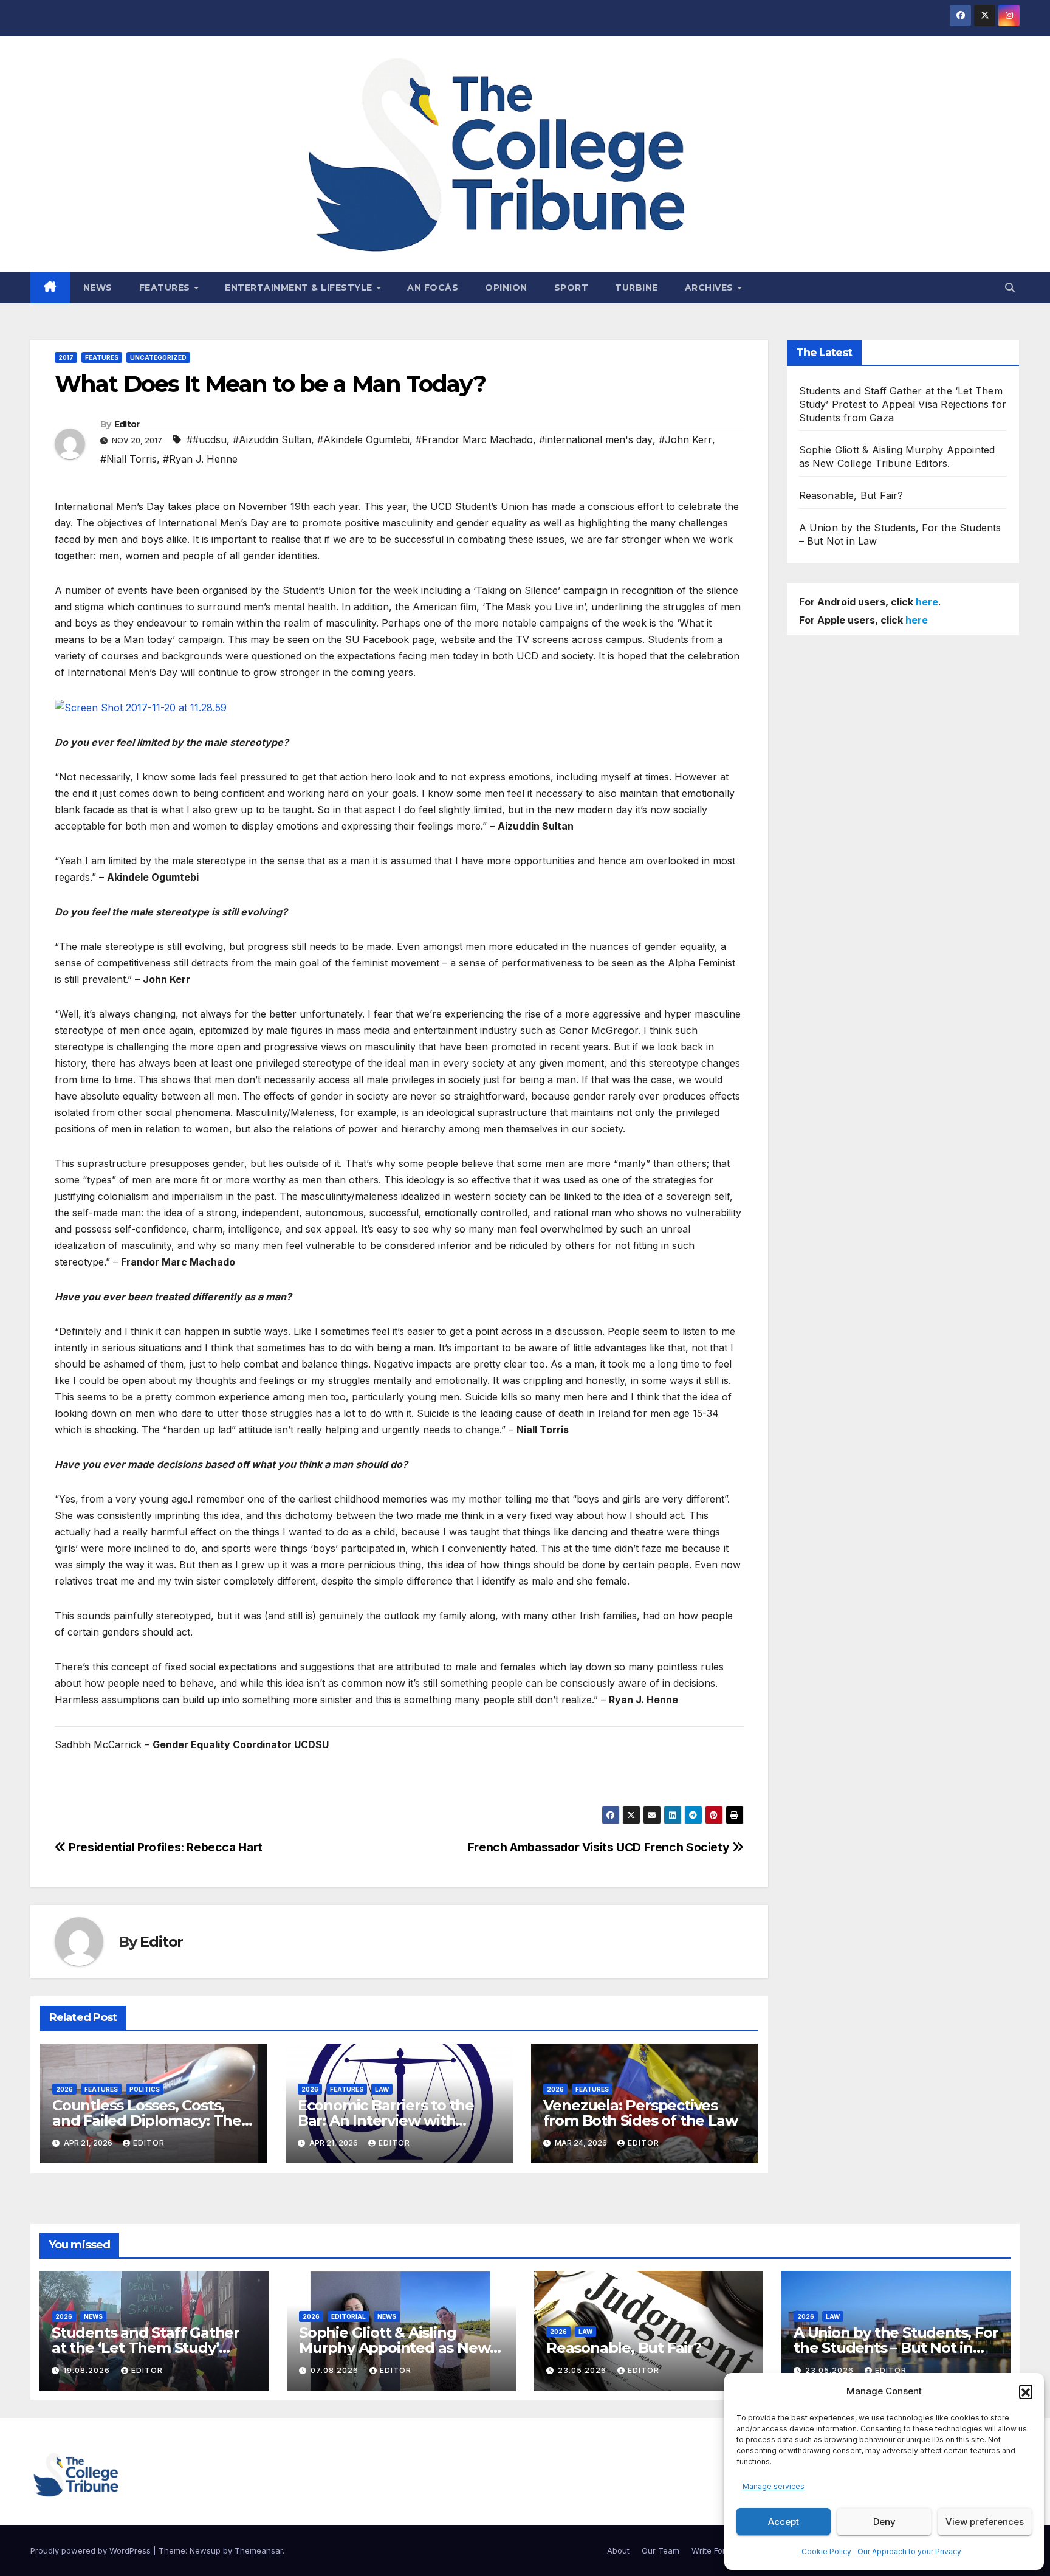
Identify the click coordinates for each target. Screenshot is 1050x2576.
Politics (145, 2089)
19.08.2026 (88, 2370)
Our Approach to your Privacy (909, 2551)
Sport (571, 288)
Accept (784, 2522)
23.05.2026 (583, 2370)
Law (382, 2089)
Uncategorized (158, 357)
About (618, 2550)
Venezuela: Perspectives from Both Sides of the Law (640, 2113)
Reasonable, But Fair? (851, 495)
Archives (711, 288)
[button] (1026, 2391)
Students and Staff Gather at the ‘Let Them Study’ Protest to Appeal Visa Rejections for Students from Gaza (903, 404)
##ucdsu (207, 439)
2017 (66, 357)
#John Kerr (685, 439)
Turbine (637, 288)
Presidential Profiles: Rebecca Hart (164, 1847)
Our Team (661, 2550)
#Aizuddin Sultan (272, 439)
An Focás (433, 288)
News (98, 288)
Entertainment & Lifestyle (300, 288)
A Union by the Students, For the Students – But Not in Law (896, 2348)
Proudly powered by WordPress (92, 2550)
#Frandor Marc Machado (474, 439)
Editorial (348, 2316)
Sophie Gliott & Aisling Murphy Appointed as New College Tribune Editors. (394, 2348)
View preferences (985, 2522)
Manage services (774, 2486)
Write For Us (715, 2550)
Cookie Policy (826, 2551)
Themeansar (259, 2550)
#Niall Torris (129, 459)
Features (166, 288)
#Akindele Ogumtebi (363, 439)
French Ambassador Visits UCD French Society (600, 1847)
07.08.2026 (336, 2370)
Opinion (506, 288)
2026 (64, 2089)
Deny (884, 2522)
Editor (127, 424)
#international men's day (596, 439)
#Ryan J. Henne (200, 459)
